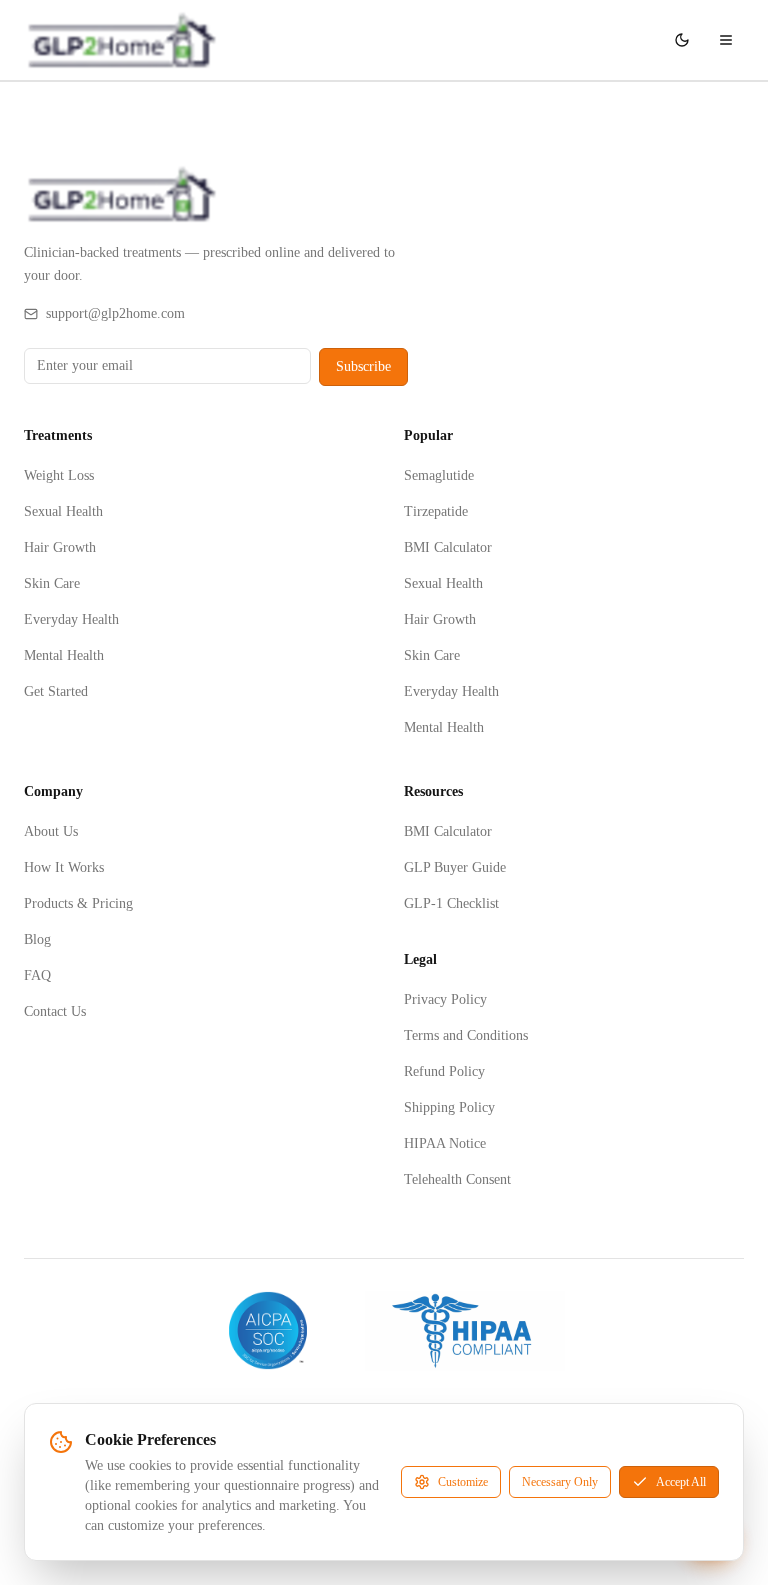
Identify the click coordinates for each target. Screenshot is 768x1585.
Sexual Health (63, 511)
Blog (37, 939)
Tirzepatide (436, 511)
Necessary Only (560, 1482)
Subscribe (363, 366)
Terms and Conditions (466, 1035)
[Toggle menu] (726, 40)
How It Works (64, 867)
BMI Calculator (448, 547)
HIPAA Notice (445, 1143)
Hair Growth (60, 547)
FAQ (37, 975)
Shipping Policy (449, 1107)
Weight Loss (59, 475)
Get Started (56, 691)
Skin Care (52, 583)
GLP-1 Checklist (451, 903)
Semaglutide (439, 475)
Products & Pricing (78, 903)
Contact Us (55, 1011)
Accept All (681, 1482)
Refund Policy (444, 1071)
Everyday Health (71, 619)
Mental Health (64, 655)
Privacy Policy (445, 999)
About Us (51, 831)
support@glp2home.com (115, 313)
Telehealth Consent (457, 1179)
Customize (463, 1482)
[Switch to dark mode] (682, 40)
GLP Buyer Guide (455, 867)
